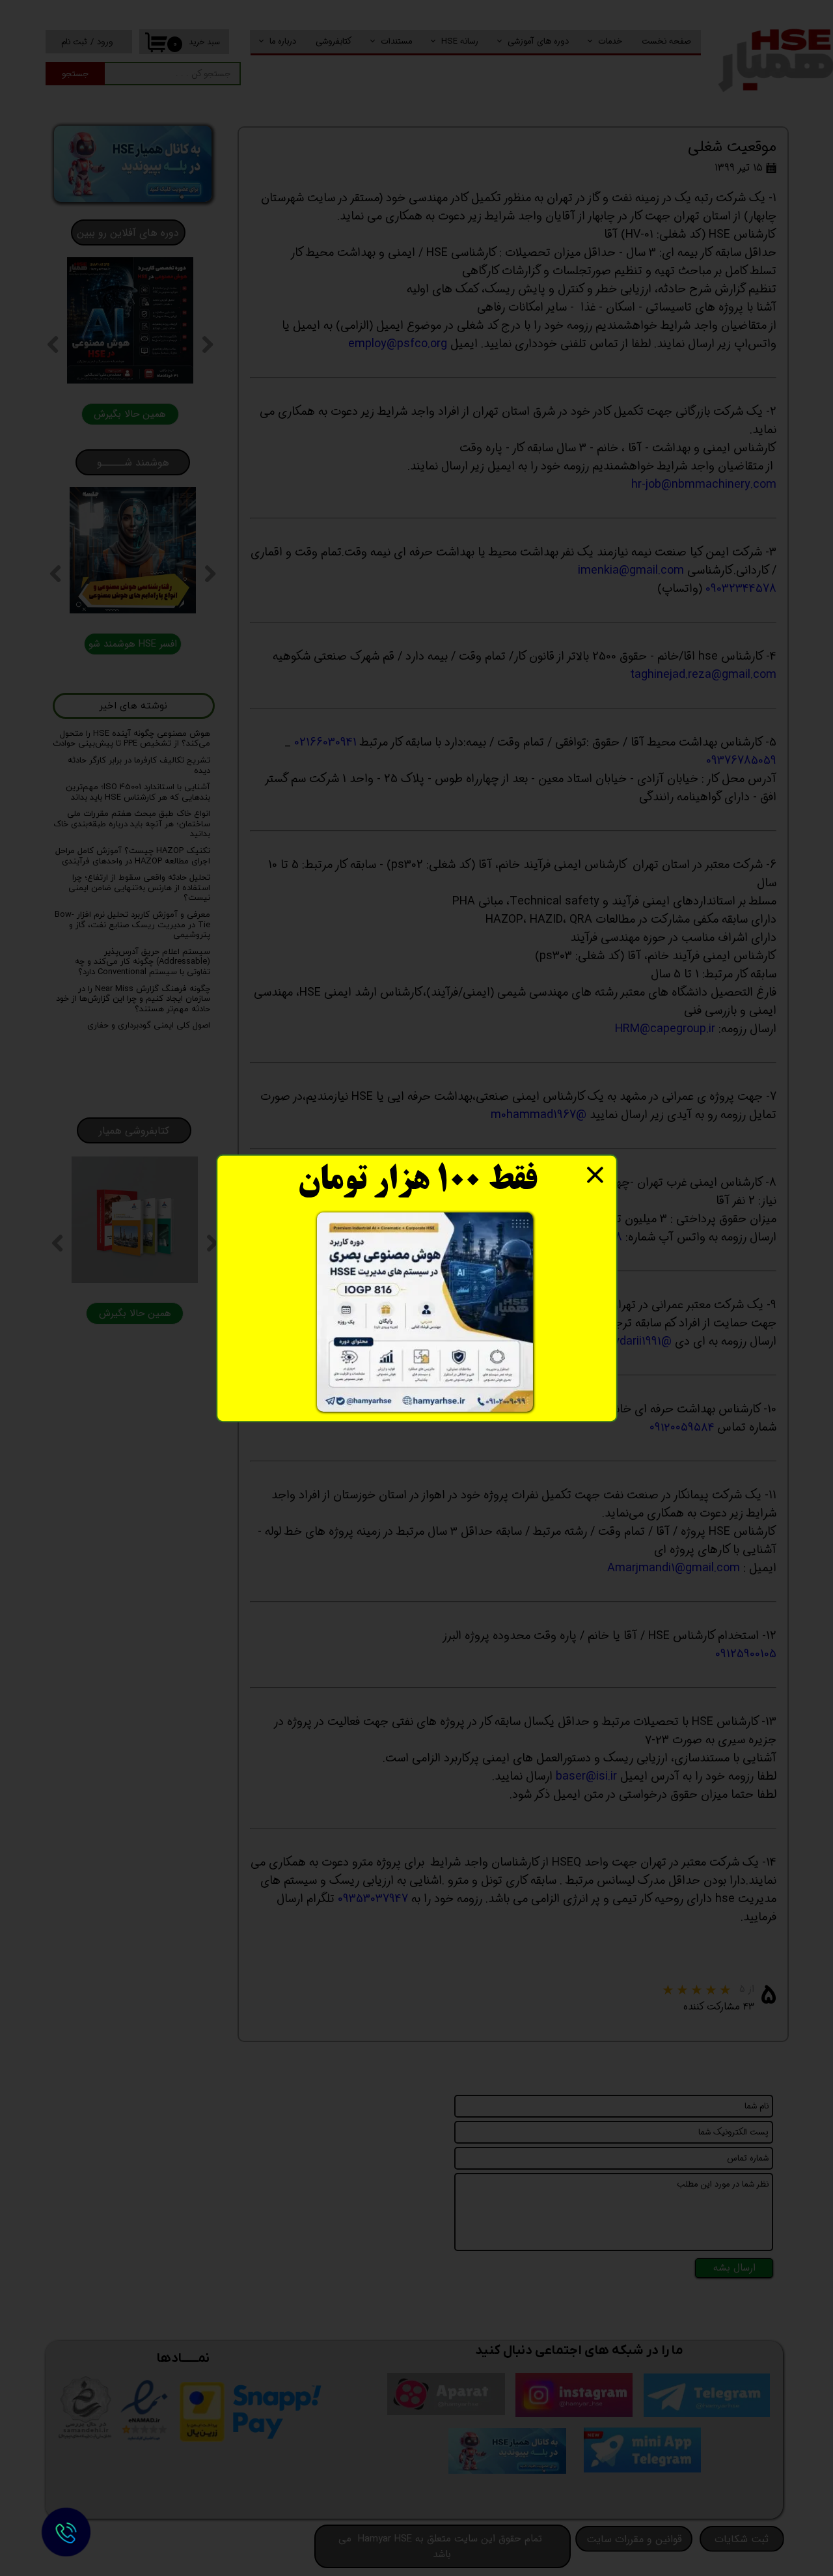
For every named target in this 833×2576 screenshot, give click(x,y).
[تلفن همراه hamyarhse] (66, 2532)
